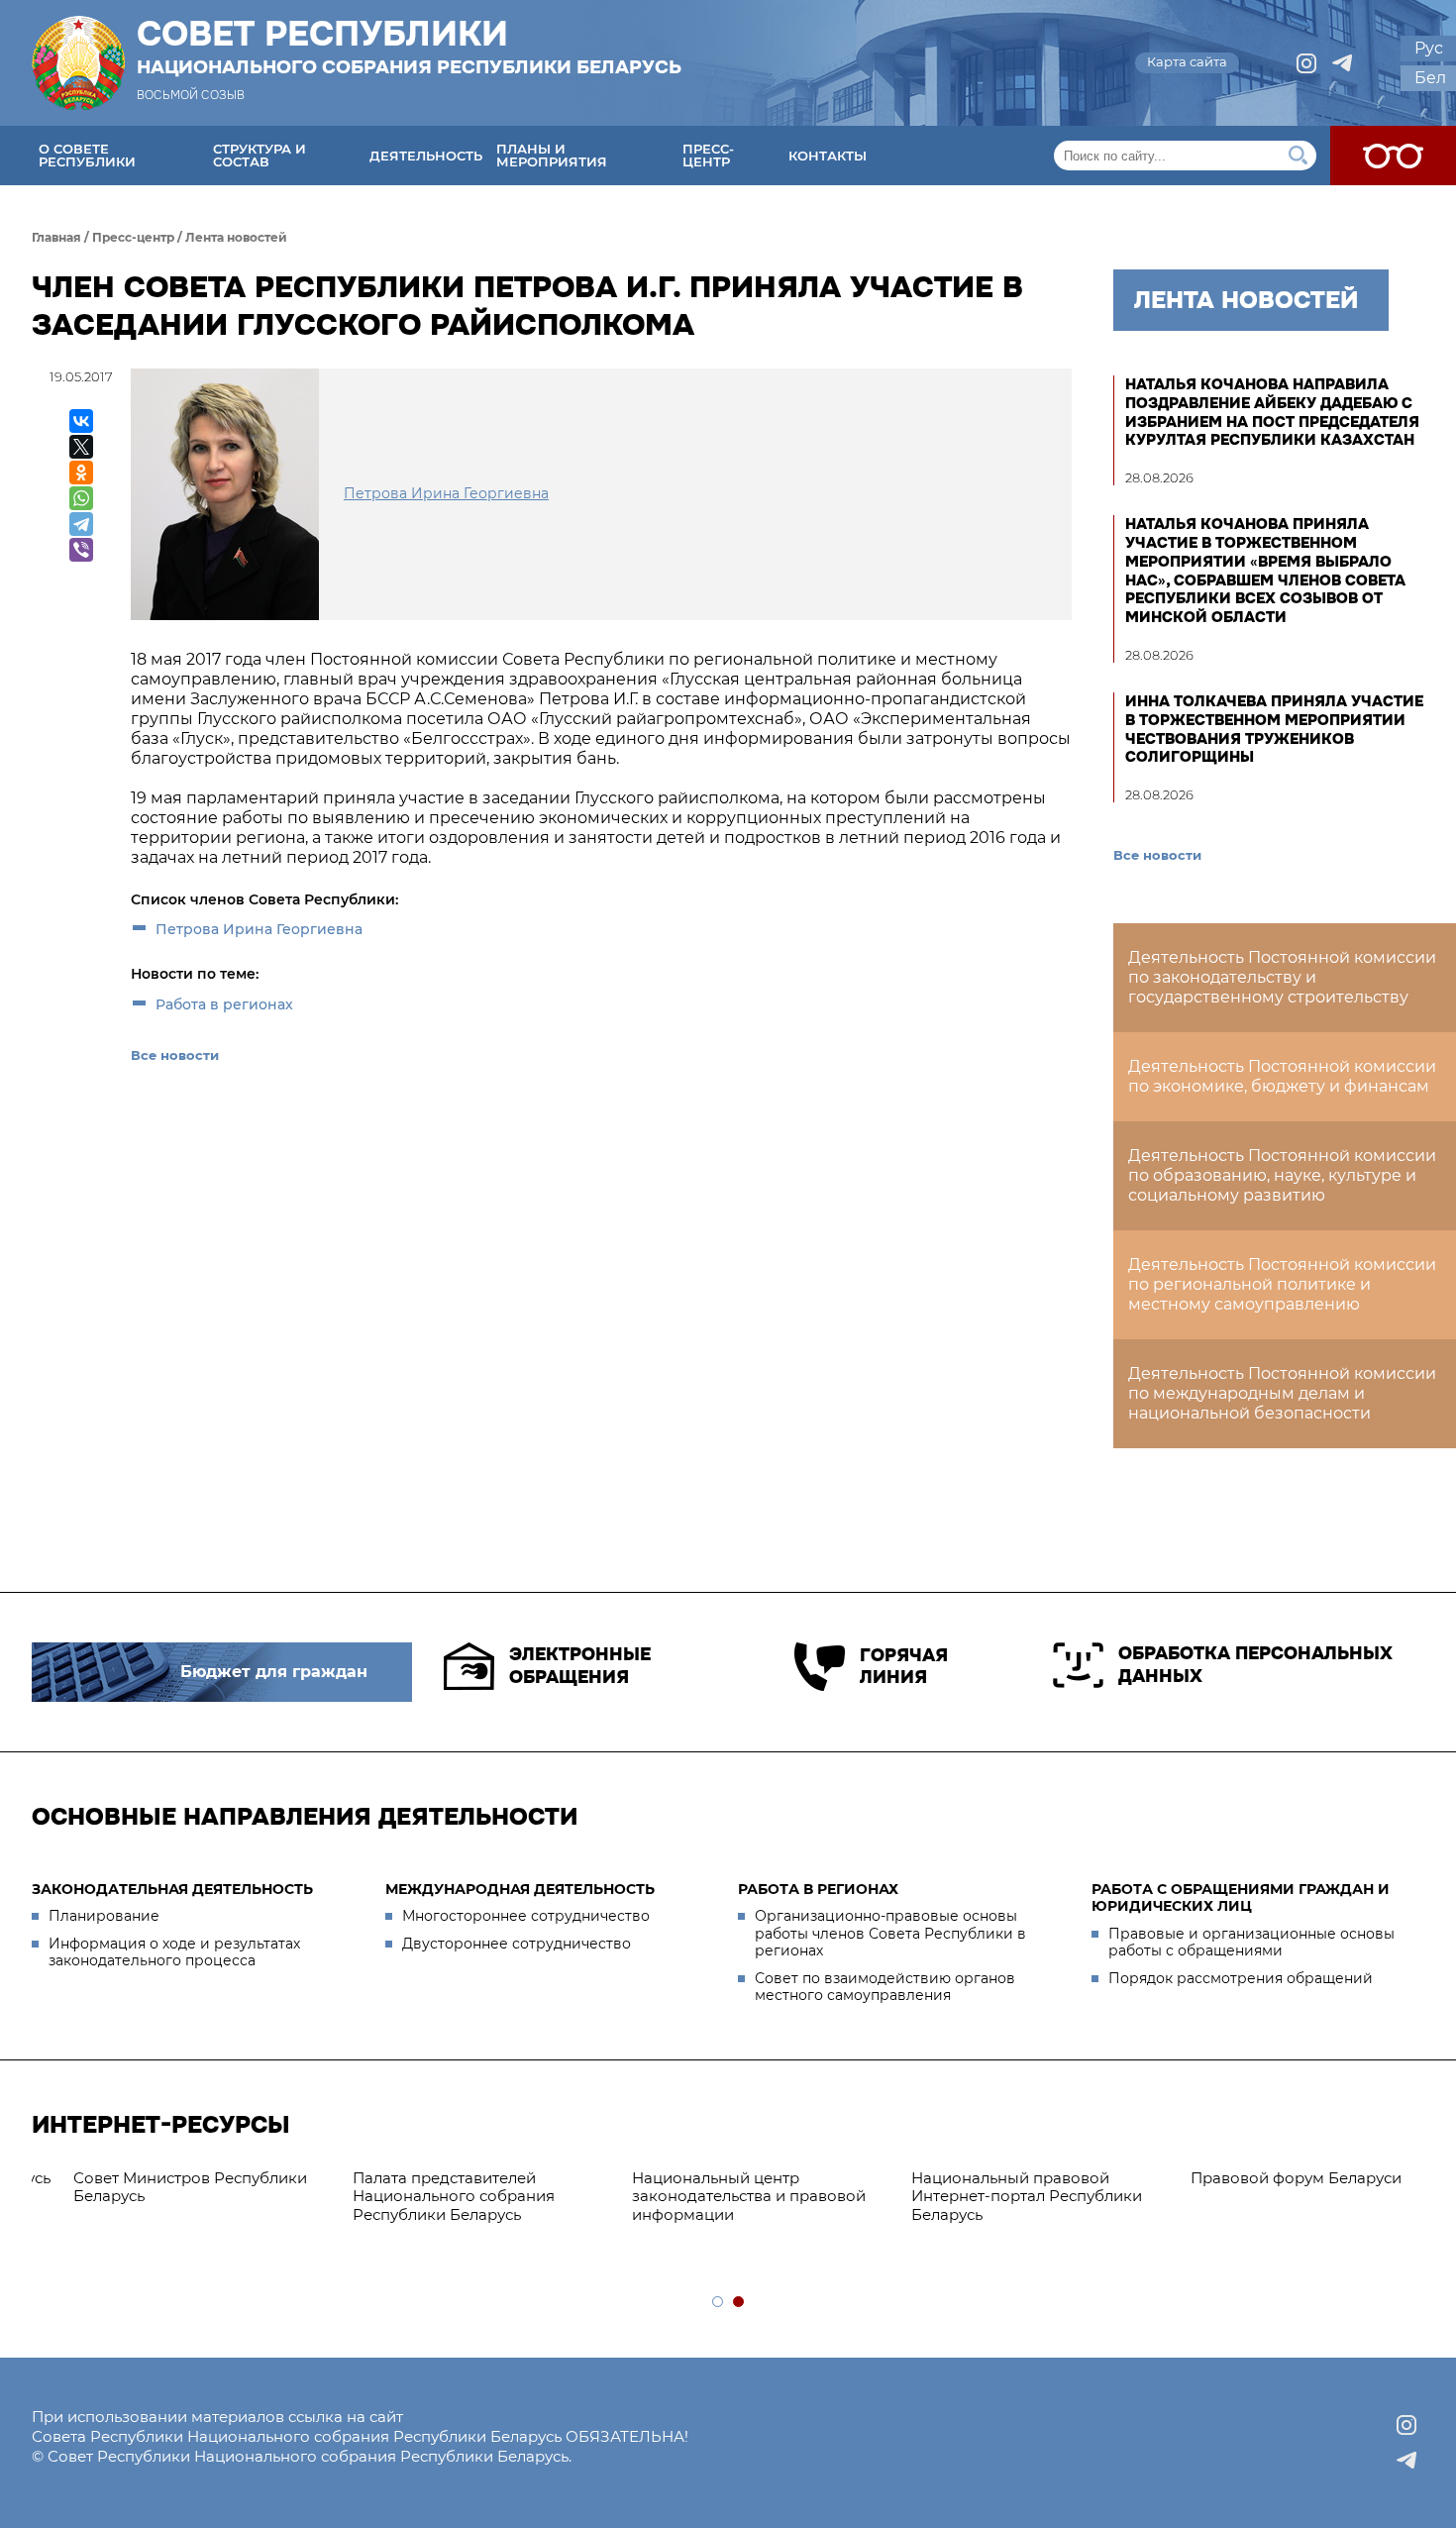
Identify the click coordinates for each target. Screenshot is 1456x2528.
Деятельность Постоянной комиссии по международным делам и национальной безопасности (1282, 1393)
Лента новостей (236, 237)
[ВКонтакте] (81, 421)
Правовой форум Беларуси (706, 2178)
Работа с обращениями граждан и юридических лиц (1241, 1898)
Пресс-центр (708, 155)
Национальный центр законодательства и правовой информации (158, 2197)
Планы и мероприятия (552, 155)
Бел (1430, 78)
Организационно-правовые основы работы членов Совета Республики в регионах (890, 1933)
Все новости (175, 1055)
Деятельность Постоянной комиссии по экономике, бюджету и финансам (1282, 1076)
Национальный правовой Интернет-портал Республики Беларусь (436, 2197)
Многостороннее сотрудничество (526, 1916)
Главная (56, 237)
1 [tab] (719, 2303)
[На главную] (78, 63)
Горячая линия (904, 1667)
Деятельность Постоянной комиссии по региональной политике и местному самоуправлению (1282, 1284)
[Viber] (81, 550)
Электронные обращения (580, 1666)
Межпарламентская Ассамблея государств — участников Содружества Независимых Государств (1280, 2206)
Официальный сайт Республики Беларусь (1003, 2187)
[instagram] (1306, 63)
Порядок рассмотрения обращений (1241, 1978)
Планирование (104, 1916)
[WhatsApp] (81, 498)
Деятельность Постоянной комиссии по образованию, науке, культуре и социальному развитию (1282, 1175)
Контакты (828, 156)
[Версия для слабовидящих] (1393, 156)
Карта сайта (1187, 61)
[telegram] (1342, 63)
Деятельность (426, 156)
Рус (1429, 48)
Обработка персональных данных (1255, 1665)
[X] (81, 447)
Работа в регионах (224, 1004)
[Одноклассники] (81, 473)
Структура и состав (260, 155)
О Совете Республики (87, 155)
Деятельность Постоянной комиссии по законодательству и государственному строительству (1282, 977)
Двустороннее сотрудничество (517, 1944)
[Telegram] (81, 524)
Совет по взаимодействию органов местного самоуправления (885, 1987)
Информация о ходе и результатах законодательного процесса (174, 1952)
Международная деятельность (520, 1889)
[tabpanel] (171, 2197)
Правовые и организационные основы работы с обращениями (1251, 1943)
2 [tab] (739, 2303)
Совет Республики (409, 47)
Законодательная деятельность (172, 1889)
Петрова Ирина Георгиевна (259, 929)
